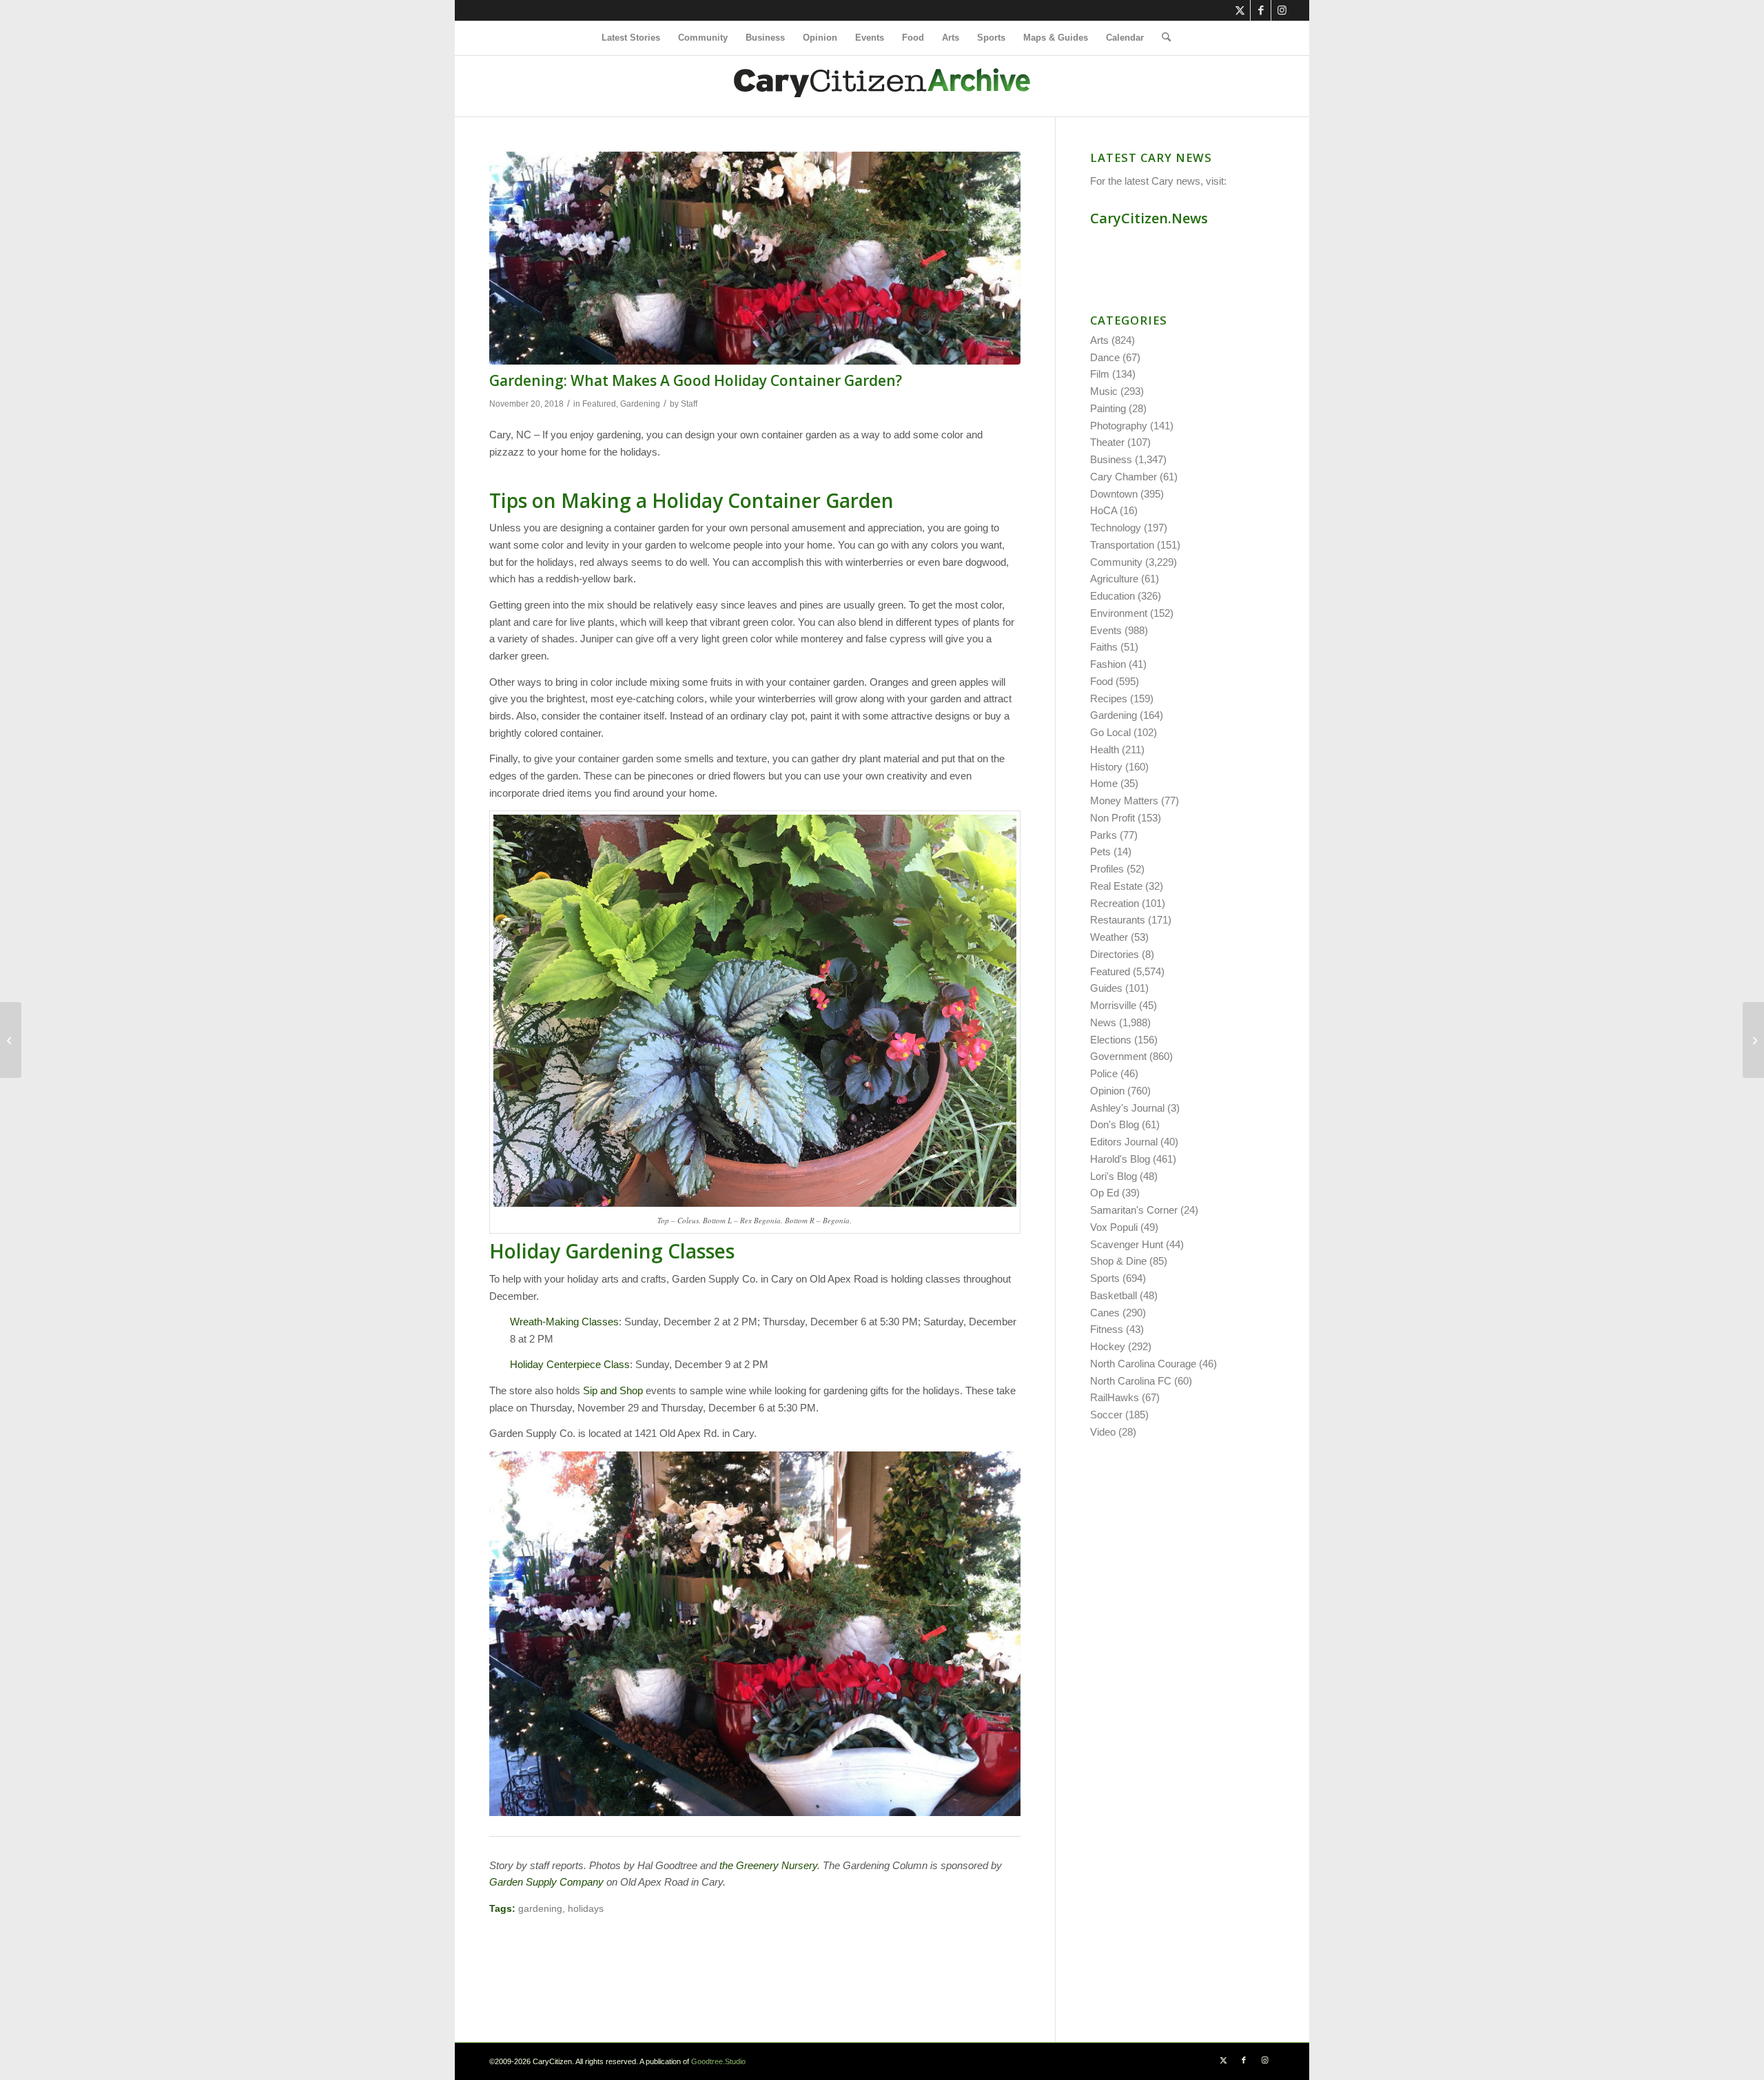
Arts (1099, 340)
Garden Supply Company (546, 1882)
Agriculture (1114, 579)
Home (1104, 783)
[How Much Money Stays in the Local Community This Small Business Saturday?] (1753, 1040)
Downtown (1114, 494)
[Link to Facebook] (1261, 10)
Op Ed (1105, 1193)
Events (1106, 630)
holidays (586, 1909)
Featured (599, 404)
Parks (1104, 835)
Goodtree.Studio (718, 2061)
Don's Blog (1115, 1124)
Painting (1108, 408)
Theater (1107, 442)
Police (1104, 1073)
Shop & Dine (1118, 1261)
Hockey (1108, 1346)
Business (1111, 459)
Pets (1100, 852)
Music (1104, 391)
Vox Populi (1114, 1227)
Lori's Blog (1114, 1176)
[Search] (1162, 38)
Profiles (1107, 869)
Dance (1105, 357)
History (1106, 767)
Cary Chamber (1124, 477)
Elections (1111, 1040)
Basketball (1114, 1295)
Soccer (1106, 1415)
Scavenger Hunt (1127, 1244)
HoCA (1104, 510)
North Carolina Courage (1143, 1364)
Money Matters (1124, 801)
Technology (1116, 528)
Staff (689, 404)
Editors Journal (1124, 1142)
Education (1112, 596)
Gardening (640, 404)
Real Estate (1116, 886)
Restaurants (1118, 920)
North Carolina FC (1131, 1381)
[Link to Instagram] (1282, 10)
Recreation (1115, 903)
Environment (1119, 613)
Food (1101, 681)
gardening (540, 1909)
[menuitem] (631, 38)
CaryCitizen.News (1149, 218)
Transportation (1122, 545)
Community (1116, 562)
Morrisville (1113, 1005)
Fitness (1107, 1329)
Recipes (1109, 699)
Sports (1105, 1278)
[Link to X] (1240, 10)
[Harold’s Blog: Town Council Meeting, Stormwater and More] (11, 1040)
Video (1103, 1432)
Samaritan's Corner (1134, 1210)
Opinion (1107, 1091)
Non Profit (1112, 818)
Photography (1119, 426)
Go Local (1110, 732)
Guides (1106, 988)
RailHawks (1115, 1397)
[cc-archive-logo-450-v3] (882, 86)
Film (1100, 374)
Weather (1109, 937)
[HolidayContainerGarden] (755, 258)
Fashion (1108, 664)
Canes (1105, 1313)
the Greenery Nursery (768, 1865)
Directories (1115, 954)
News (1103, 1022)
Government (1118, 1056)
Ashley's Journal (1127, 1108)
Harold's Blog (1120, 1159)
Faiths (1104, 647)
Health (1105, 750)
